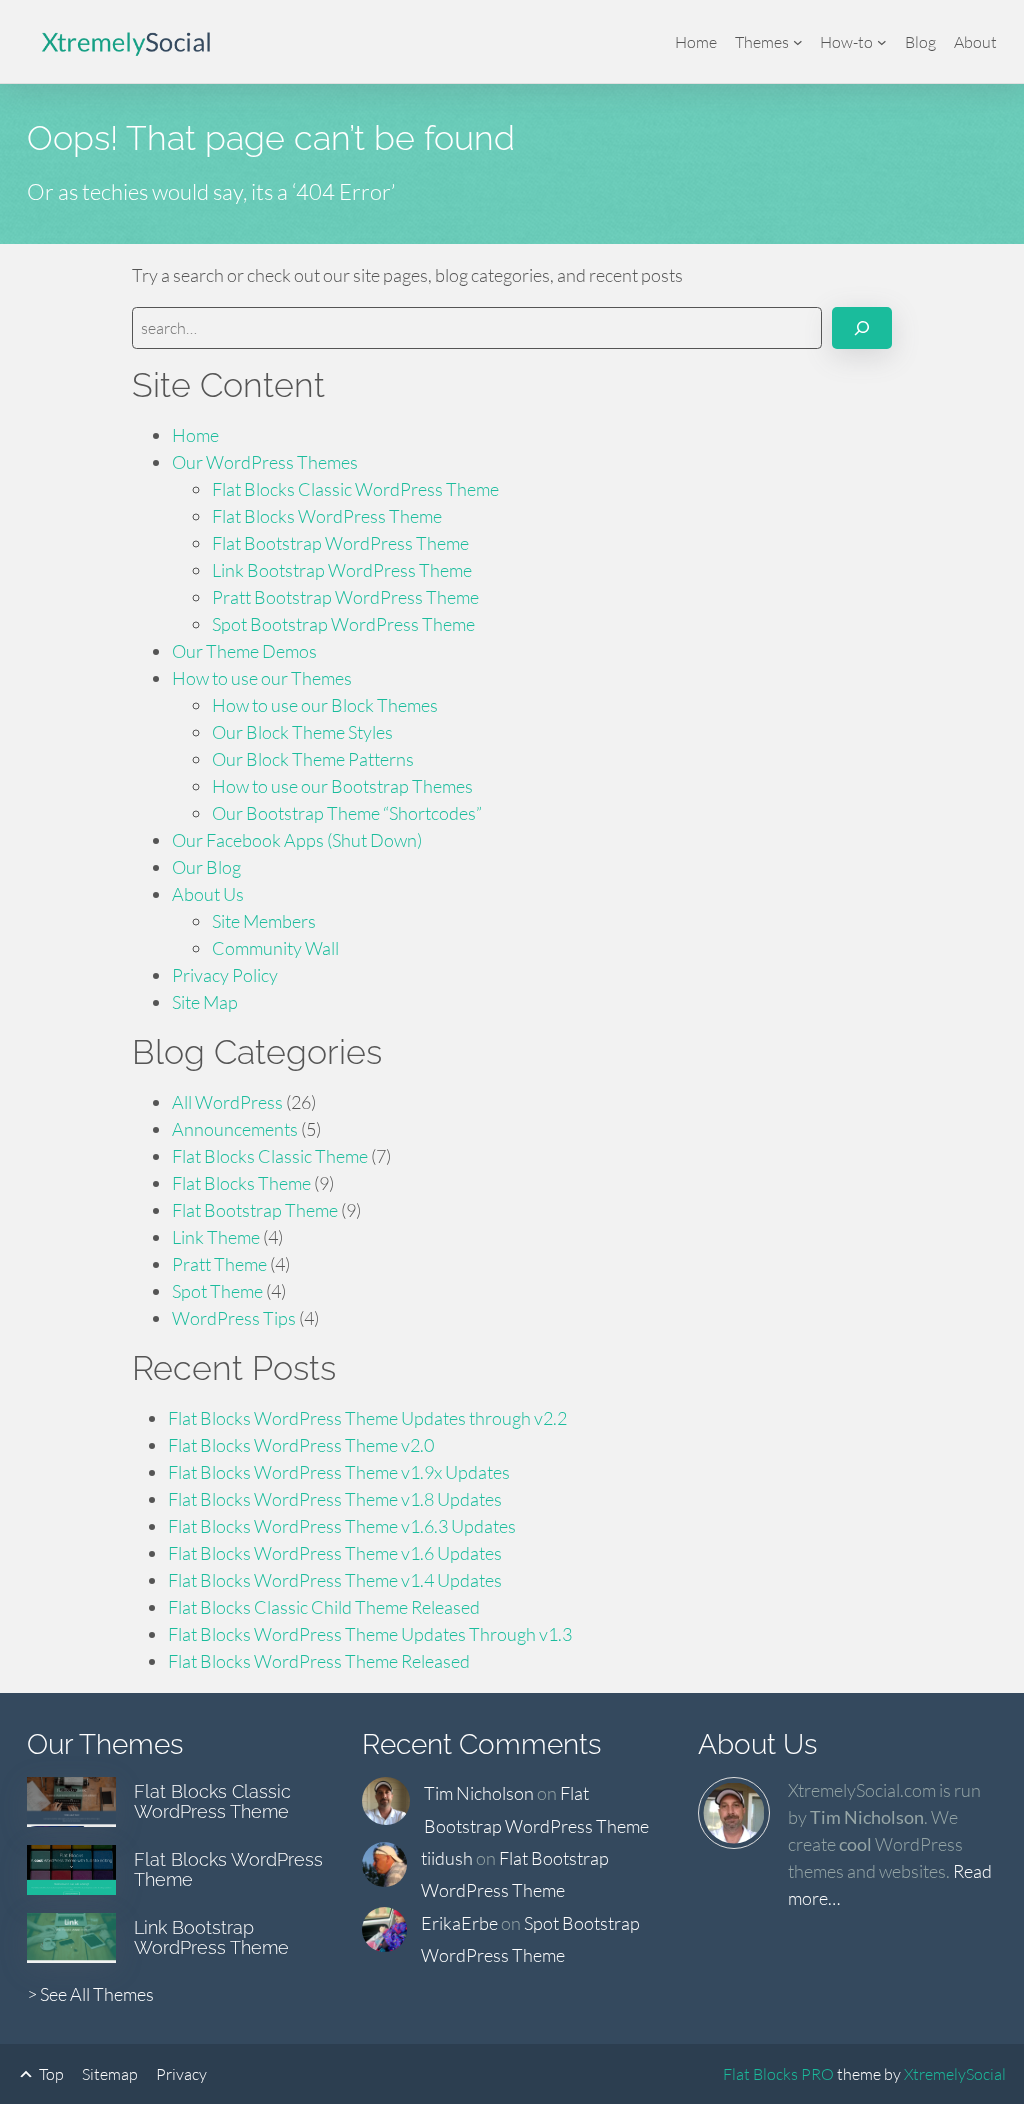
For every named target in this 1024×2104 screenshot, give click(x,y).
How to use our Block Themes (325, 705)
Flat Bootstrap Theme (255, 1210)
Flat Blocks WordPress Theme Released (319, 1661)
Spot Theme (217, 1291)
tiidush (447, 1858)
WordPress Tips (234, 1318)
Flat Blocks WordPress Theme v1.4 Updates (335, 1580)
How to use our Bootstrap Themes (342, 786)
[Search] (862, 328)
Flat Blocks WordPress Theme (327, 516)
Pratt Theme (219, 1264)
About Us (208, 894)
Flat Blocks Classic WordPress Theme (355, 489)
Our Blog (206, 867)
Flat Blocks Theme (241, 1183)
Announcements (235, 1129)
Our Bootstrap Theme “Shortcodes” (347, 813)
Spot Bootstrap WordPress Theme (343, 624)
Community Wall (275, 948)
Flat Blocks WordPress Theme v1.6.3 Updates (342, 1526)
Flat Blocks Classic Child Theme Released (324, 1607)
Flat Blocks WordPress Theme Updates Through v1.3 (370, 1634)
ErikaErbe (459, 1923)
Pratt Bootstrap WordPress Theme (345, 597)
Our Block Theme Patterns (313, 759)
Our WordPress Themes (265, 462)
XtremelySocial (955, 2074)
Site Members (264, 921)
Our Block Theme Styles (302, 732)
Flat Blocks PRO (778, 2074)
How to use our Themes (262, 678)
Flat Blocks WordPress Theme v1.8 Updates (335, 1499)
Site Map (205, 1002)
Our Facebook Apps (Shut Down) (297, 840)
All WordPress (227, 1102)
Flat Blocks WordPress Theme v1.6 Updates (335, 1553)
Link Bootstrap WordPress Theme (342, 570)
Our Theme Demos (244, 651)
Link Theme (216, 1237)
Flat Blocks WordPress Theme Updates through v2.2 (367, 1418)
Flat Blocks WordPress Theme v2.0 (301, 1445)
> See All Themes (90, 1994)
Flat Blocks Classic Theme (270, 1156)
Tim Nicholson (479, 1793)
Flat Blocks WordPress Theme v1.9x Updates (339, 1472)
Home (195, 435)
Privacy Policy (225, 975)
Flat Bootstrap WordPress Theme (340, 543)
